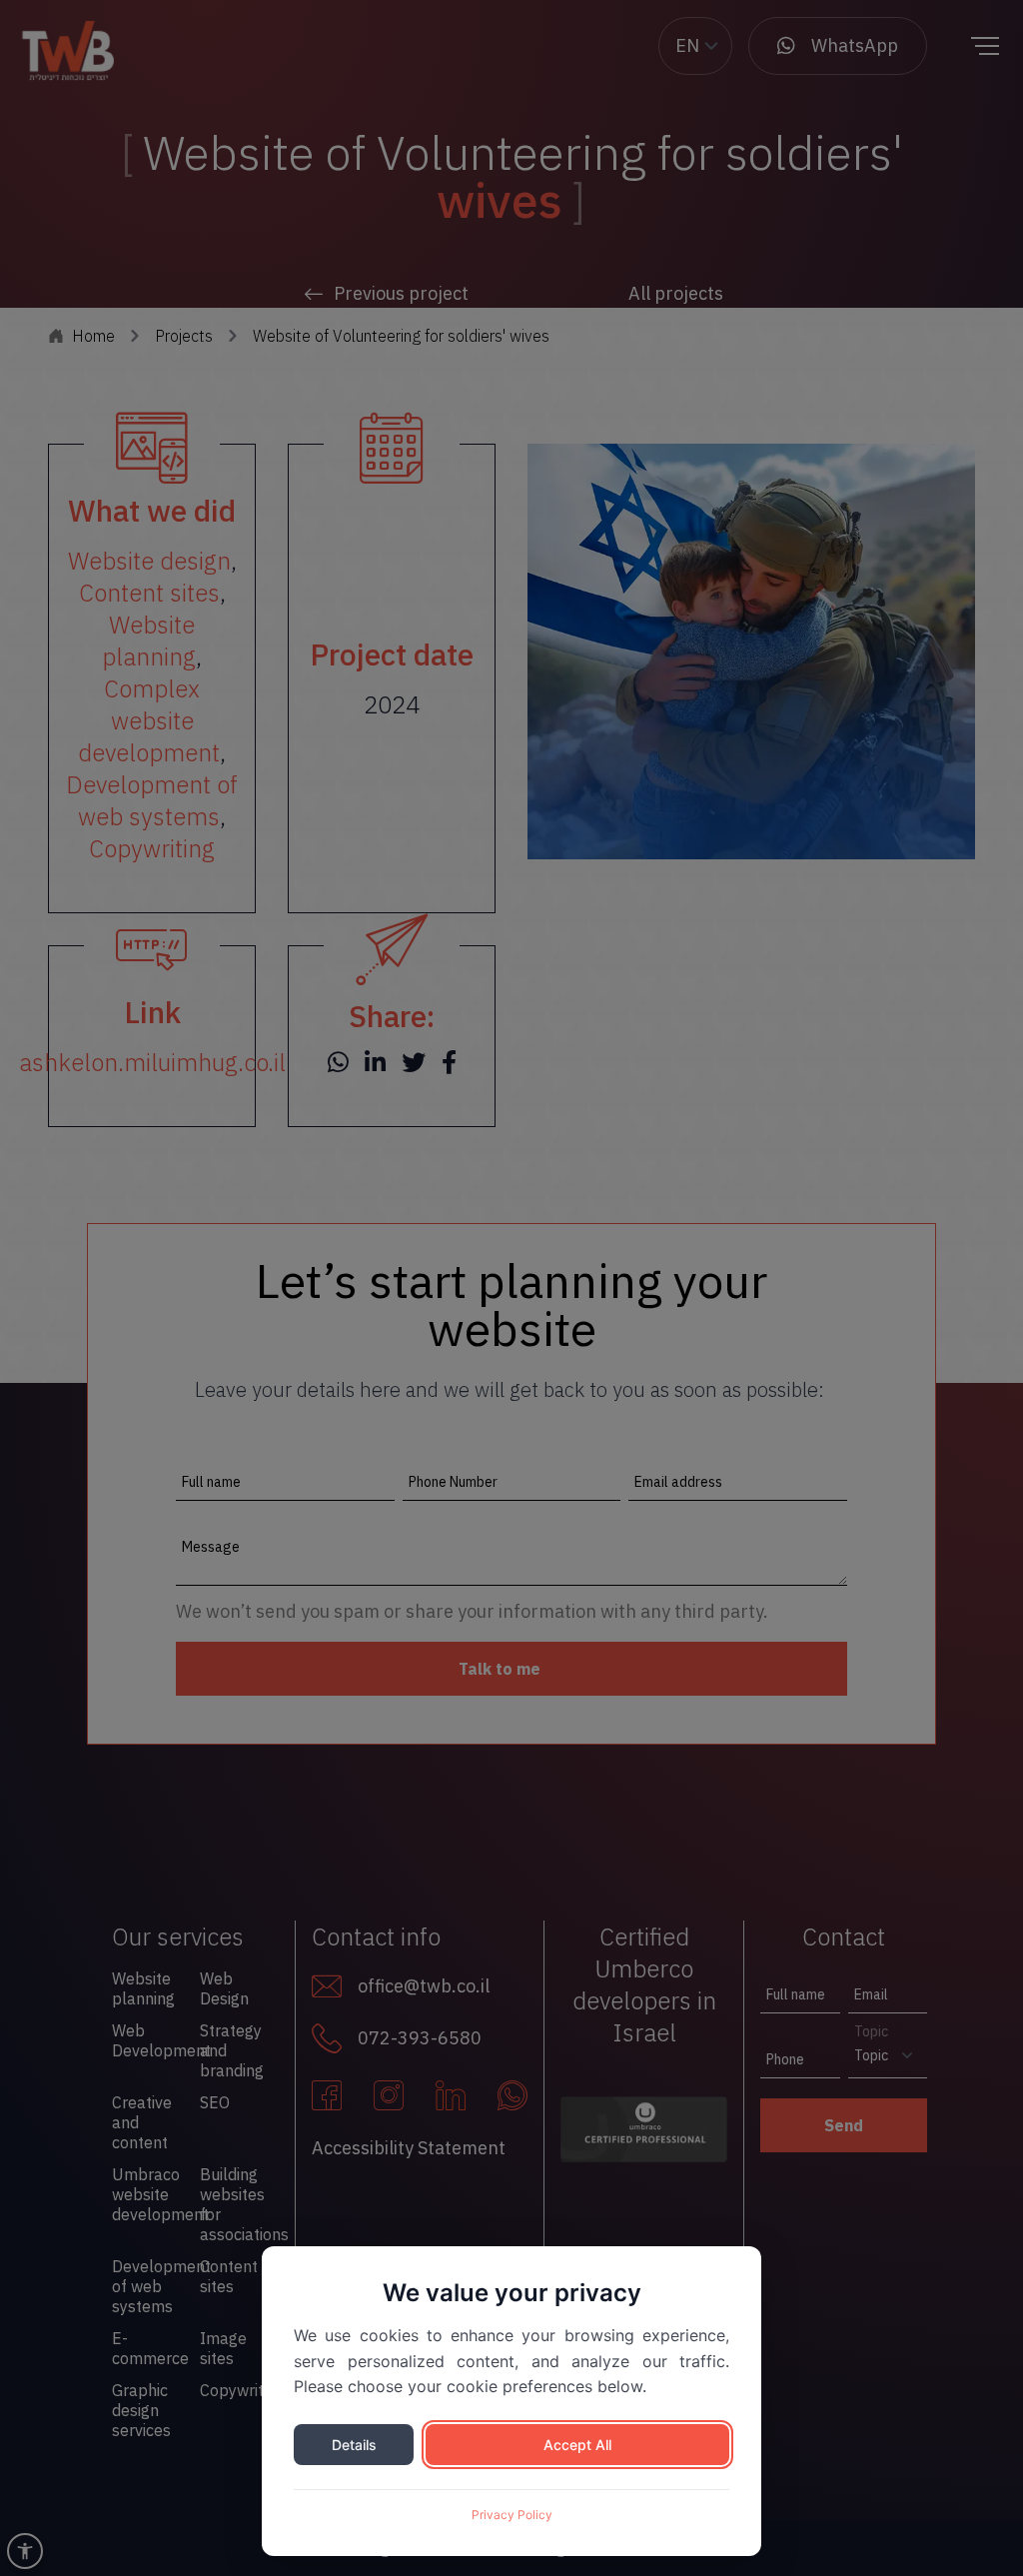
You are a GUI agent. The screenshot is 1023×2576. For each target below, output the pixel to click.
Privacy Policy (512, 2515)
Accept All (577, 2445)
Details (354, 2445)
